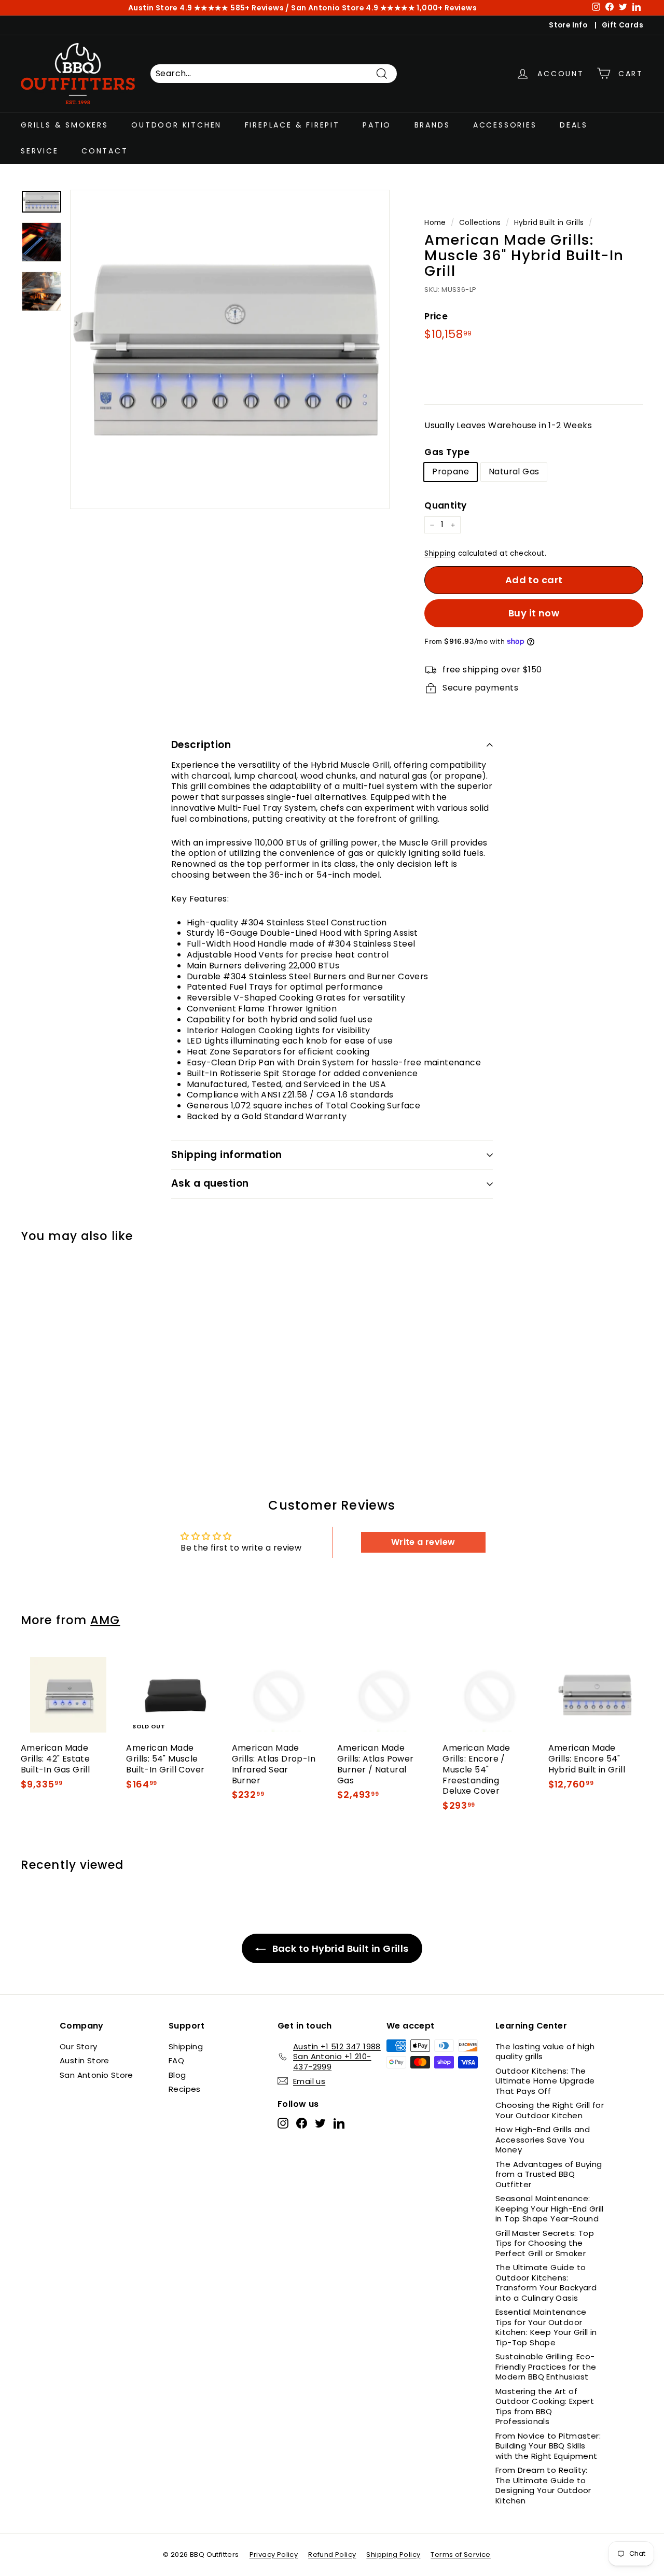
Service (40, 151)
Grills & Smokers (65, 125)
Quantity (445, 505)
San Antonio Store (96, 2075)
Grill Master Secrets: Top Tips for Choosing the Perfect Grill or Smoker (545, 2243)
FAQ (176, 2060)
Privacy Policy (274, 2554)
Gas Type (447, 452)
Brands (432, 125)
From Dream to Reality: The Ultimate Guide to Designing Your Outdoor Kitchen (543, 2485)
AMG (105, 1620)
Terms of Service (460, 2554)
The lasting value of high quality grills (545, 2052)
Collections (480, 223)
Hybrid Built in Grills (549, 223)
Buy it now (534, 613)
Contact (105, 151)
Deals (574, 125)
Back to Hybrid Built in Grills (339, 1948)
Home (435, 223)
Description (201, 745)
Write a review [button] (423, 1542)
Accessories (505, 125)
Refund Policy (332, 2554)
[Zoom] (230, 349)
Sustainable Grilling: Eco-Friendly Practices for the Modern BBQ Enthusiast (546, 2367)
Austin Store (85, 2060)
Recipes (185, 2089)
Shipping (440, 553)
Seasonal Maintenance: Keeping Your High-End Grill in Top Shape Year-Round (550, 2208)
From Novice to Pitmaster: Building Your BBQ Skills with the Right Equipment (548, 2446)
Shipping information (227, 1155)
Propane (451, 471)
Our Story (79, 2046)
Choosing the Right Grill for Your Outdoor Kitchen (550, 2110)
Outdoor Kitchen (176, 125)
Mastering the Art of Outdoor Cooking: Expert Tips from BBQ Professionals (545, 2406)
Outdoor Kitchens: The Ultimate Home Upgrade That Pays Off (545, 2081)
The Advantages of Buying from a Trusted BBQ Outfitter (549, 2174)
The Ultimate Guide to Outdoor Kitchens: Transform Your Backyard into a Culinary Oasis (546, 2283)
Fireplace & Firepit (292, 125)
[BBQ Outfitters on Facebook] (302, 2123)
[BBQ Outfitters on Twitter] (320, 2123)
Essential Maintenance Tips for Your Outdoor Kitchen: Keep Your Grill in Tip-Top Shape (546, 2327)
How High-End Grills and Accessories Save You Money (543, 2139)
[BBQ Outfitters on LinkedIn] (339, 2123)
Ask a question (210, 1183)
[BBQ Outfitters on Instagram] (283, 2123)
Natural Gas (514, 471)
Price (436, 316)
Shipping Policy (393, 2554)
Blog (177, 2075)
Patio (377, 125)
